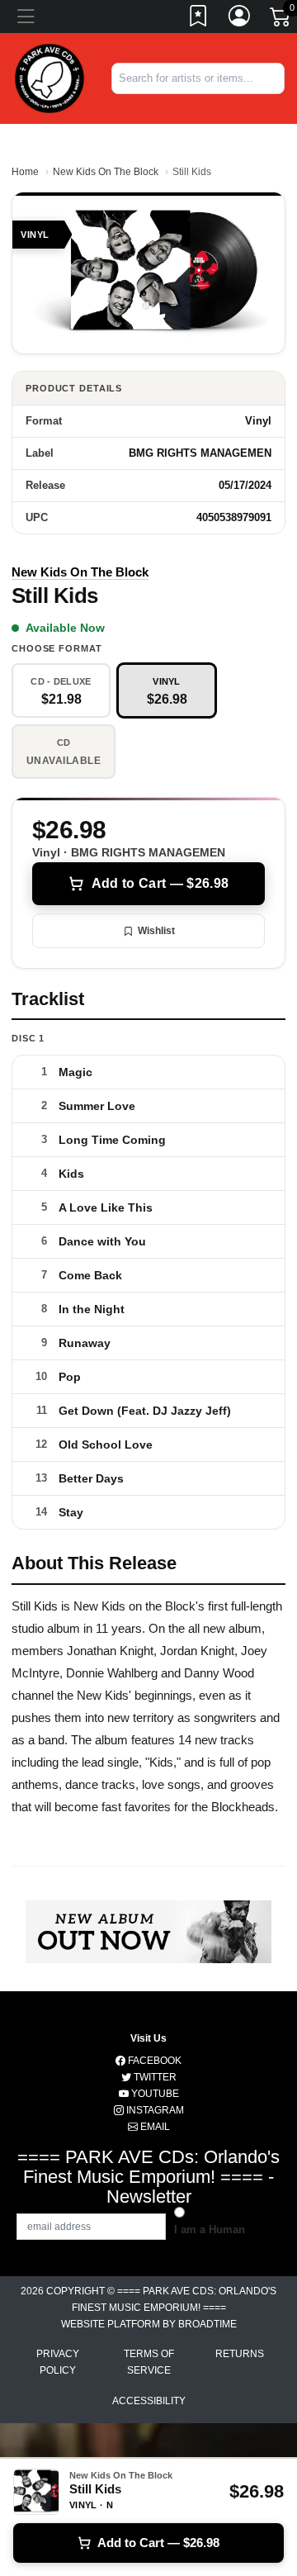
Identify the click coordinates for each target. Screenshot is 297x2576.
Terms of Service (149, 2362)
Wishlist (156, 931)
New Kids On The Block (106, 172)
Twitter (154, 2077)
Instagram (154, 2110)
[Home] (49, 77)
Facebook (153, 2061)
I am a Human (210, 2230)
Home (25, 172)
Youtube (154, 2094)
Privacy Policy (58, 2362)
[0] (281, 20)
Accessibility (149, 2401)
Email (154, 2127)
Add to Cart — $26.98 (160, 883)
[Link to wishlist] (199, 19)
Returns (240, 2354)
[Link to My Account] (240, 19)
